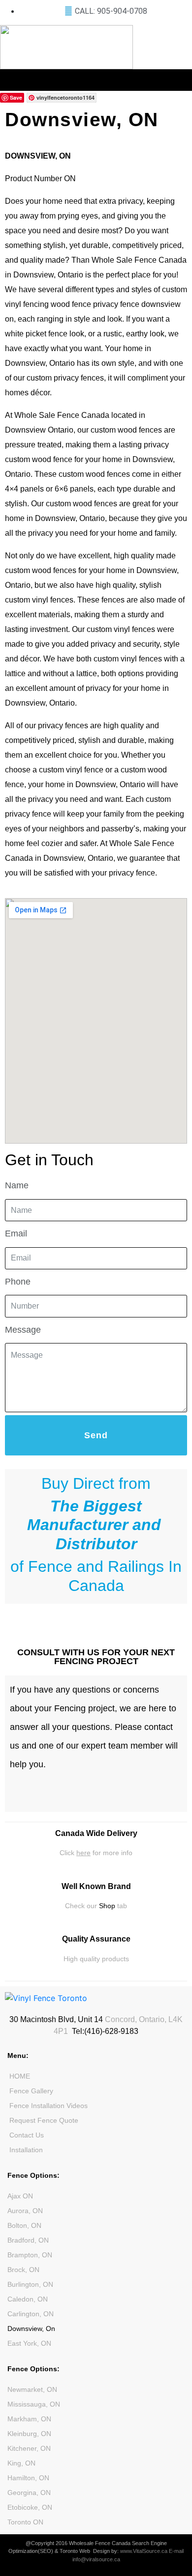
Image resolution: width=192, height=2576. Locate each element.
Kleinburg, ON (29, 2434)
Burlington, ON (30, 2284)
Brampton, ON (30, 2255)
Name (17, 1185)
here (83, 1853)
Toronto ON (25, 2522)
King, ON (21, 2463)
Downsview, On (31, 2329)
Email (16, 1233)
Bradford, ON (28, 2240)
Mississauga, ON (34, 2404)
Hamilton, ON (28, 2478)
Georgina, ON (29, 2493)
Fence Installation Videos (48, 2106)
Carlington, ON (31, 2314)
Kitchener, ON (29, 2448)
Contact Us (27, 2135)
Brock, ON (23, 2270)
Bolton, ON (24, 2225)
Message (23, 1330)
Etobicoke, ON (30, 2507)
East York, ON (29, 2343)
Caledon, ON (28, 2299)
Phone (18, 1282)
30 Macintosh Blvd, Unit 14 (56, 2019)
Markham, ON (29, 2419)
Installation (26, 2150)
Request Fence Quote (44, 2120)
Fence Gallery (31, 2091)
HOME (20, 2076)
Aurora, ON (25, 2211)
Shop (107, 1906)
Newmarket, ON (32, 2389)
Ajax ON (20, 2196)
